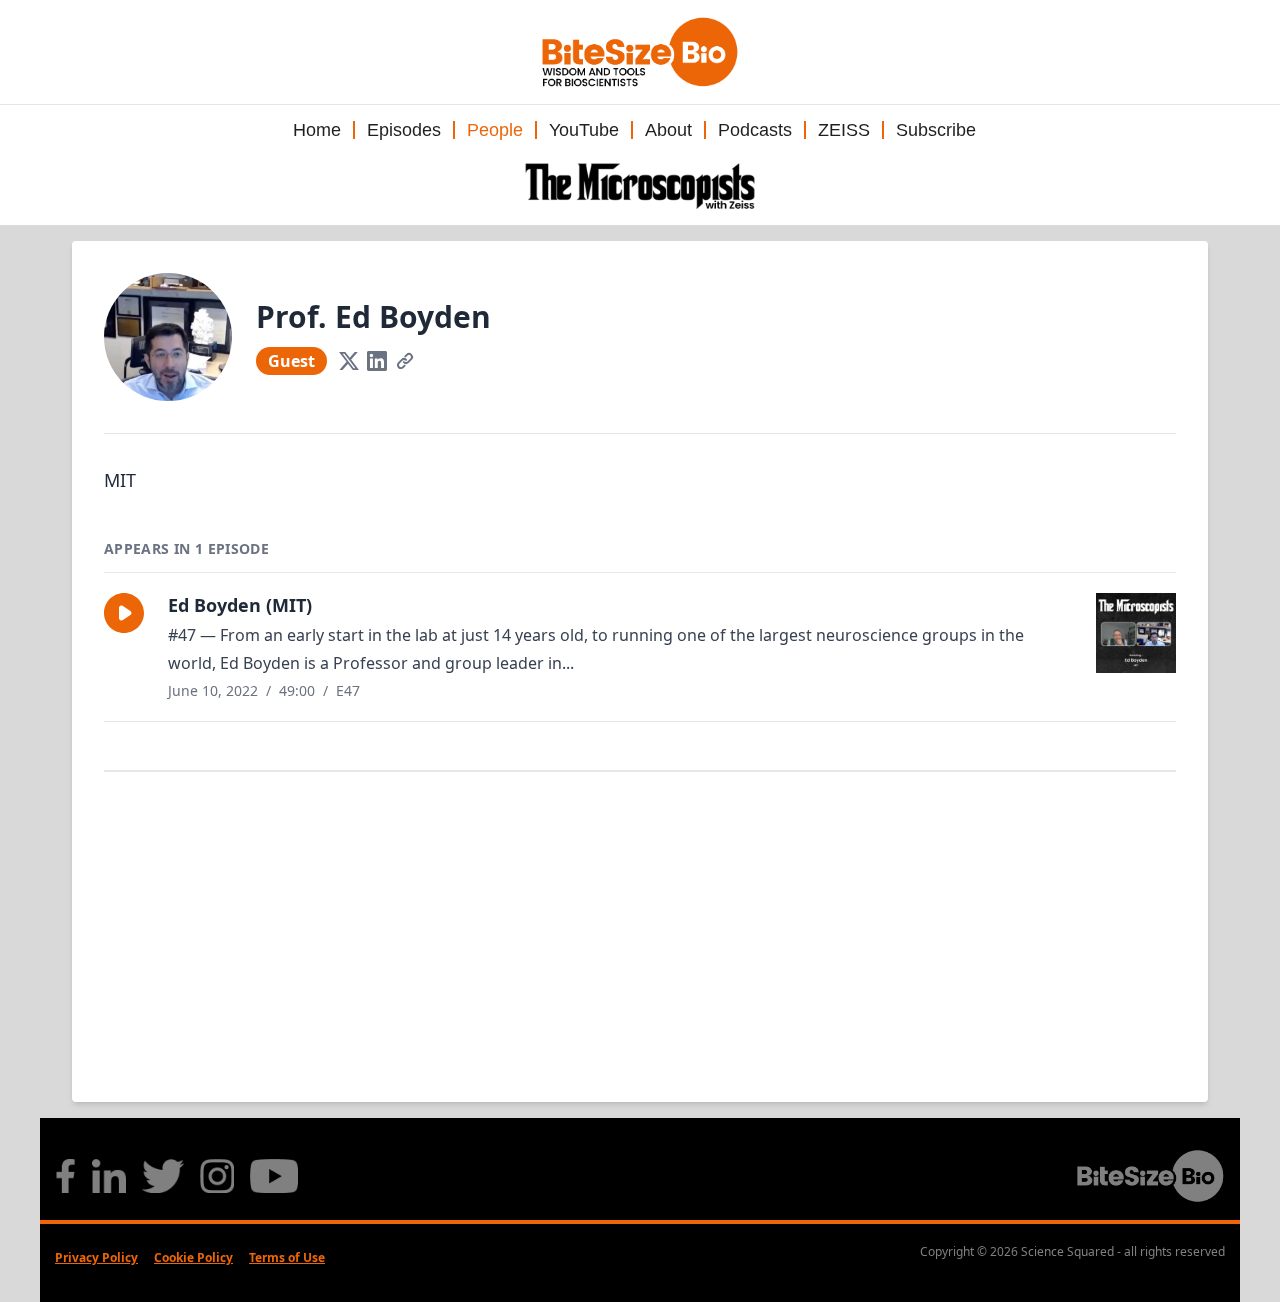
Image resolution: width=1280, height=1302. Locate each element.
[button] (124, 613)
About (668, 130)
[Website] (405, 361)
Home (317, 130)
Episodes (404, 130)
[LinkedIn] (377, 361)
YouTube (584, 130)
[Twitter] (349, 361)
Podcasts (755, 130)
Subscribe (936, 130)
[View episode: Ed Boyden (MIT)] (1136, 633)
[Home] (640, 186)
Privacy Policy (96, 1257)
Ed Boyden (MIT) (240, 605)
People (495, 130)
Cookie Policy (193, 1257)
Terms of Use (287, 1257)
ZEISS (844, 130)
